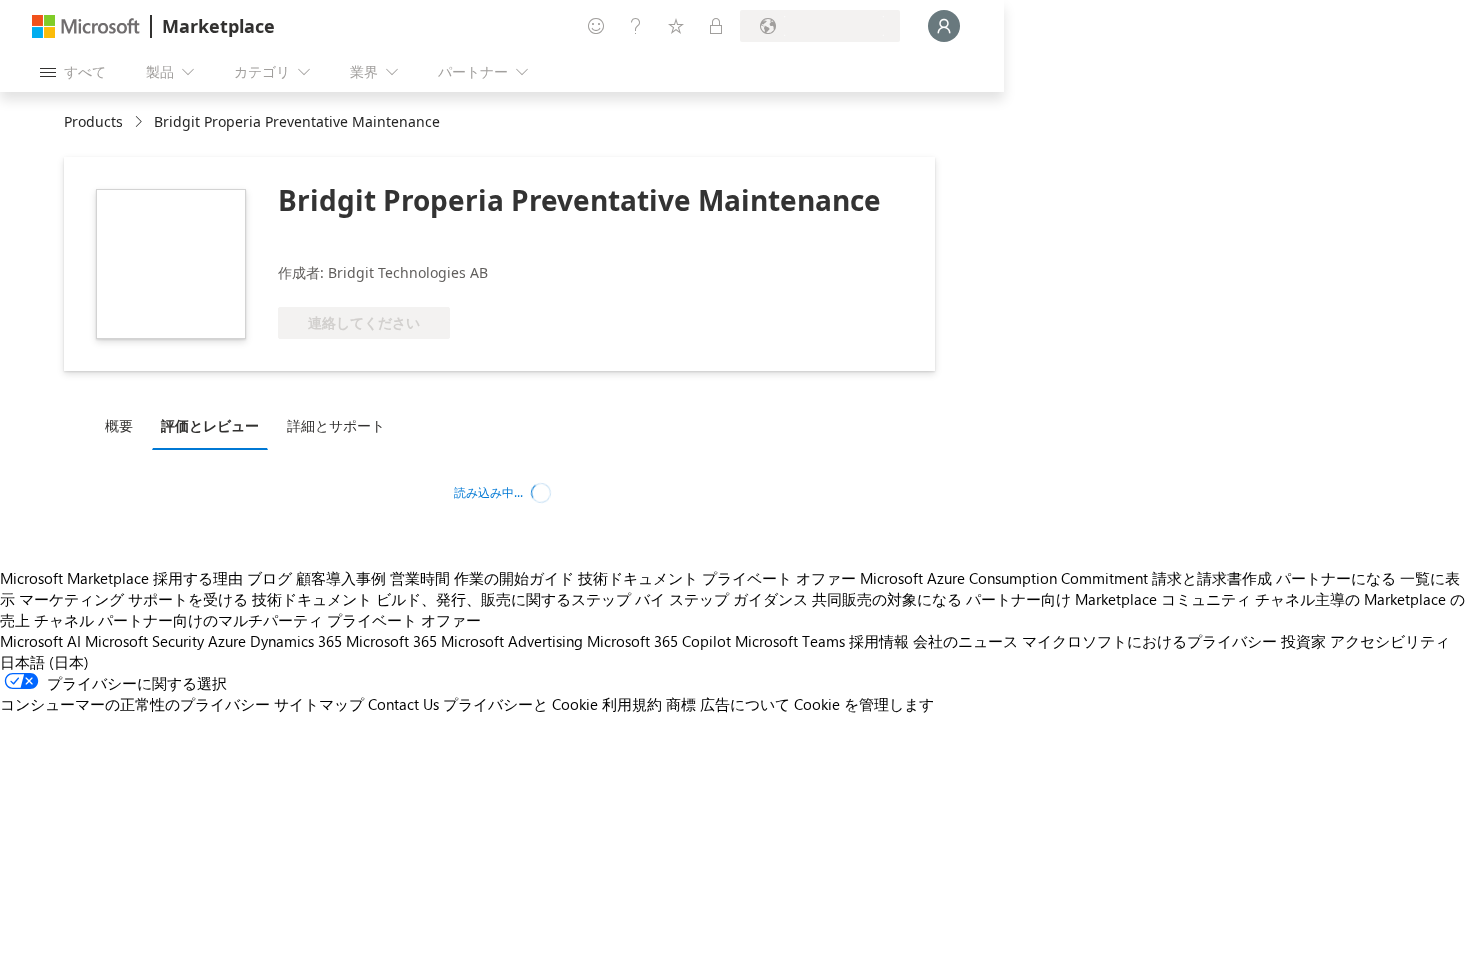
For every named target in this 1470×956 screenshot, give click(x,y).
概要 (119, 425)
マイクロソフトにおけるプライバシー (1149, 641)
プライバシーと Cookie (520, 704)
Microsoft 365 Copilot (659, 641)
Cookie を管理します (864, 704)
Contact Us (403, 704)
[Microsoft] (86, 26)
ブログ (269, 578)
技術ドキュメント (638, 578)
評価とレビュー (210, 425)
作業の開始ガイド (514, 578)
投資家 (1303, 641)
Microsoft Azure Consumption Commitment (1004, 578)
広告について (745, 704)
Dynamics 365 (296, 641)
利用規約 (632, 704)
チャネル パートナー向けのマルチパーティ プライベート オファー (257, 620)
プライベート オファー (779, 578)
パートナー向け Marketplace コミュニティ (1108, 599)
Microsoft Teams (790, 641)
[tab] (124, 425)
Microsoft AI (40, 641)
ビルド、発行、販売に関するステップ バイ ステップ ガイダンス (592, 599)
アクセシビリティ (1390, 641)
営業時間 (420, 578)
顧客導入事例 (341, 578)
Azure (227, 641)
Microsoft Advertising (512, 641)
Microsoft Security (144, 641)
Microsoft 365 (391, 641)
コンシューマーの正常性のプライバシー (135, 704)
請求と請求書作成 (1212, 578)
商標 (681, 704)
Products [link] (93, 121)
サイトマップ (319, 704)
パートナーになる (1336, 578)
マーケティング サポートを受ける (133, 599)
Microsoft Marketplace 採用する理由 (121, 578)
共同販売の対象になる (887, 599)
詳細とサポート (336, 425)
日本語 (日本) (44, 662)
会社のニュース (965, 641)
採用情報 (879, 641)
